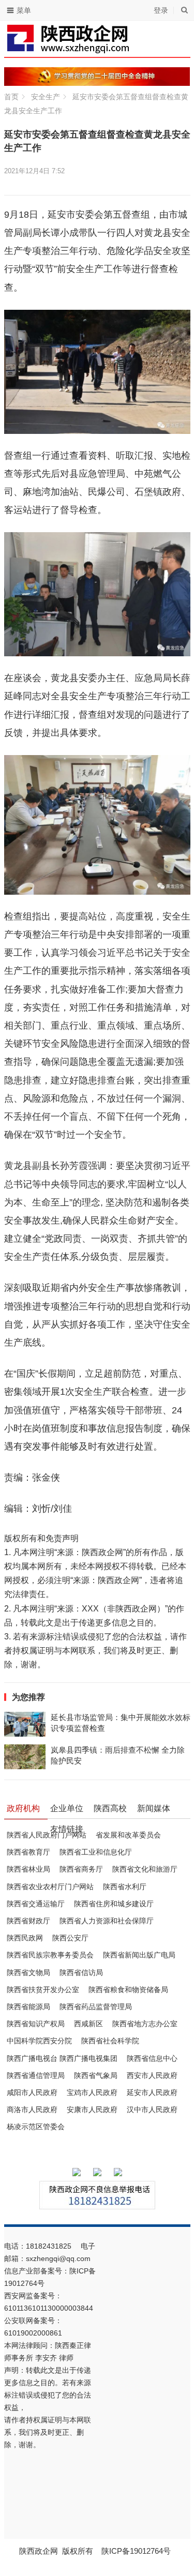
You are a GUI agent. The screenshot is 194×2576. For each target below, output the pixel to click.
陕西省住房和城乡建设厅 (114, 1904)
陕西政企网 (39, 2551)
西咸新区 (88, 2024)
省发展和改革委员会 (128, 1835)
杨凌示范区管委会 (36, 2127)
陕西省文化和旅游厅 (145, 1869)
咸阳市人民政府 (32, 2092)
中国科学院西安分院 (39, 2041)
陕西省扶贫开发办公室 (43, 1990)
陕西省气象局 (96, 2075)
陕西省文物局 (28, 1972)
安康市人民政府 (92, 2110)
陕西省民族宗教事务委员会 (50, 1955)
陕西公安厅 (70, 1938)
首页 (11, 97)
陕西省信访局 (81, 1972)
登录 (161, 10)
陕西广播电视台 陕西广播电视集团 (62, 2058)
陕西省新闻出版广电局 (139, 1955)
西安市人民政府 (152, 2075)
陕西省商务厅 (81, 1869)
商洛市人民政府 (32, 2110)
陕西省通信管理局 (36, 2075)
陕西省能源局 (28, 2007)
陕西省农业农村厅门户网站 (50, 1887)
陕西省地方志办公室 (145, 2024)
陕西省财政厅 (28, 1921)
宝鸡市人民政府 (92, 2092)
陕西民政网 (25, 1938)
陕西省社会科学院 (110, 2041)
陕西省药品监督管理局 (96, 2007)
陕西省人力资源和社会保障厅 (107, 1921)
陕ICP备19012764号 (137, 2551)
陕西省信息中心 (152, 2058)
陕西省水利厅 (125, 1887)
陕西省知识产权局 (36, 2024)
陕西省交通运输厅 (36, 1904)
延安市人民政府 (152, 2092)
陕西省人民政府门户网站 (47, 1835)
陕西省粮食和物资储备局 (128, 1990)
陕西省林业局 (28, 1869)
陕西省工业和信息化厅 (96, 1852)
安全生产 (46, 97)
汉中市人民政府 (152, 2110)
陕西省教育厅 (28, 1852)
